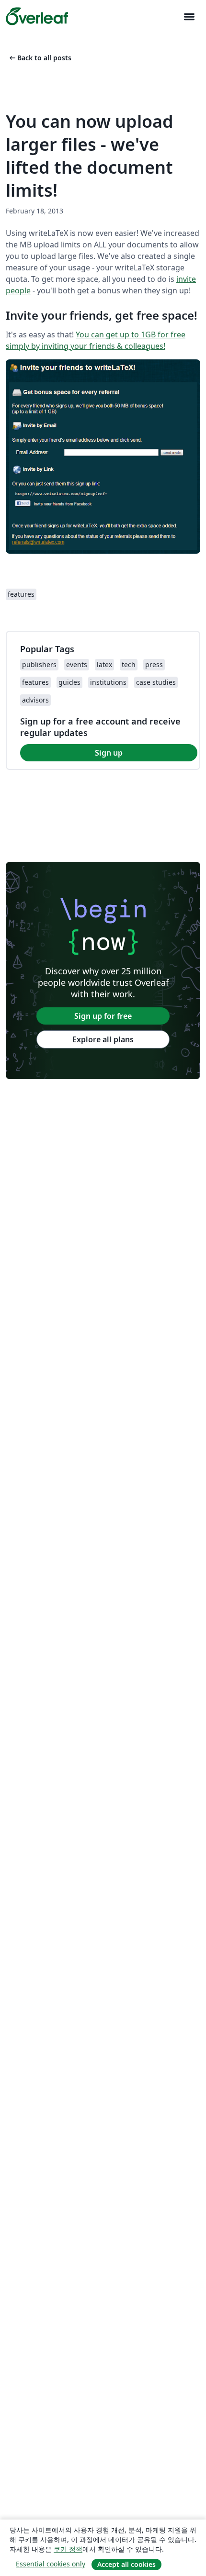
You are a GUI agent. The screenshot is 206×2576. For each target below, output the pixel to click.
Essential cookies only (51, 2564)
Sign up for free (103, 1016)
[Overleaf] (37, 16)
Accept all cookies (126, 2564)
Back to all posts (40, 58)
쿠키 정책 (68, 2549)
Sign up (109, 753)
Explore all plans (103, 1039)
